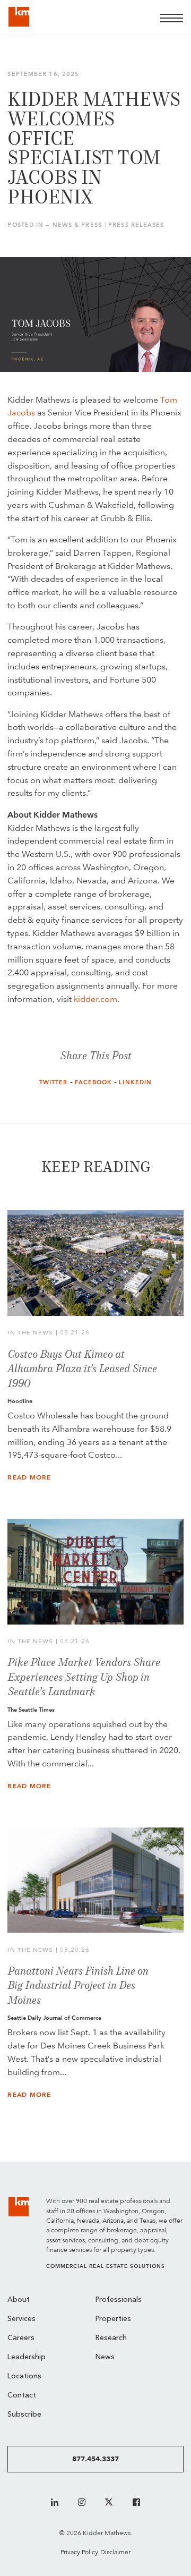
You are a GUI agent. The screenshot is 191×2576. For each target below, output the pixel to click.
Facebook (94, 1082)
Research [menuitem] (111, 2338)
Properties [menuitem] (113, 2319)
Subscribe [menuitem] (24, 2415)
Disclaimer (115, 2552)
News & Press (77, 225)
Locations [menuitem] (24, 2377)
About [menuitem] (19, 2300)
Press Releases (136, 225)
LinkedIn (135, 1082)
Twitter (54, 1082)
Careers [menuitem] (21, 2338)
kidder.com (95, 999)
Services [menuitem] (21, 2319)
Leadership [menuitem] (27, 2357)
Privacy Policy (79, 2552)
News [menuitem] (105, 2357)
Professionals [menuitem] (119, 2300)
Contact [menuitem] (22, 2396)
